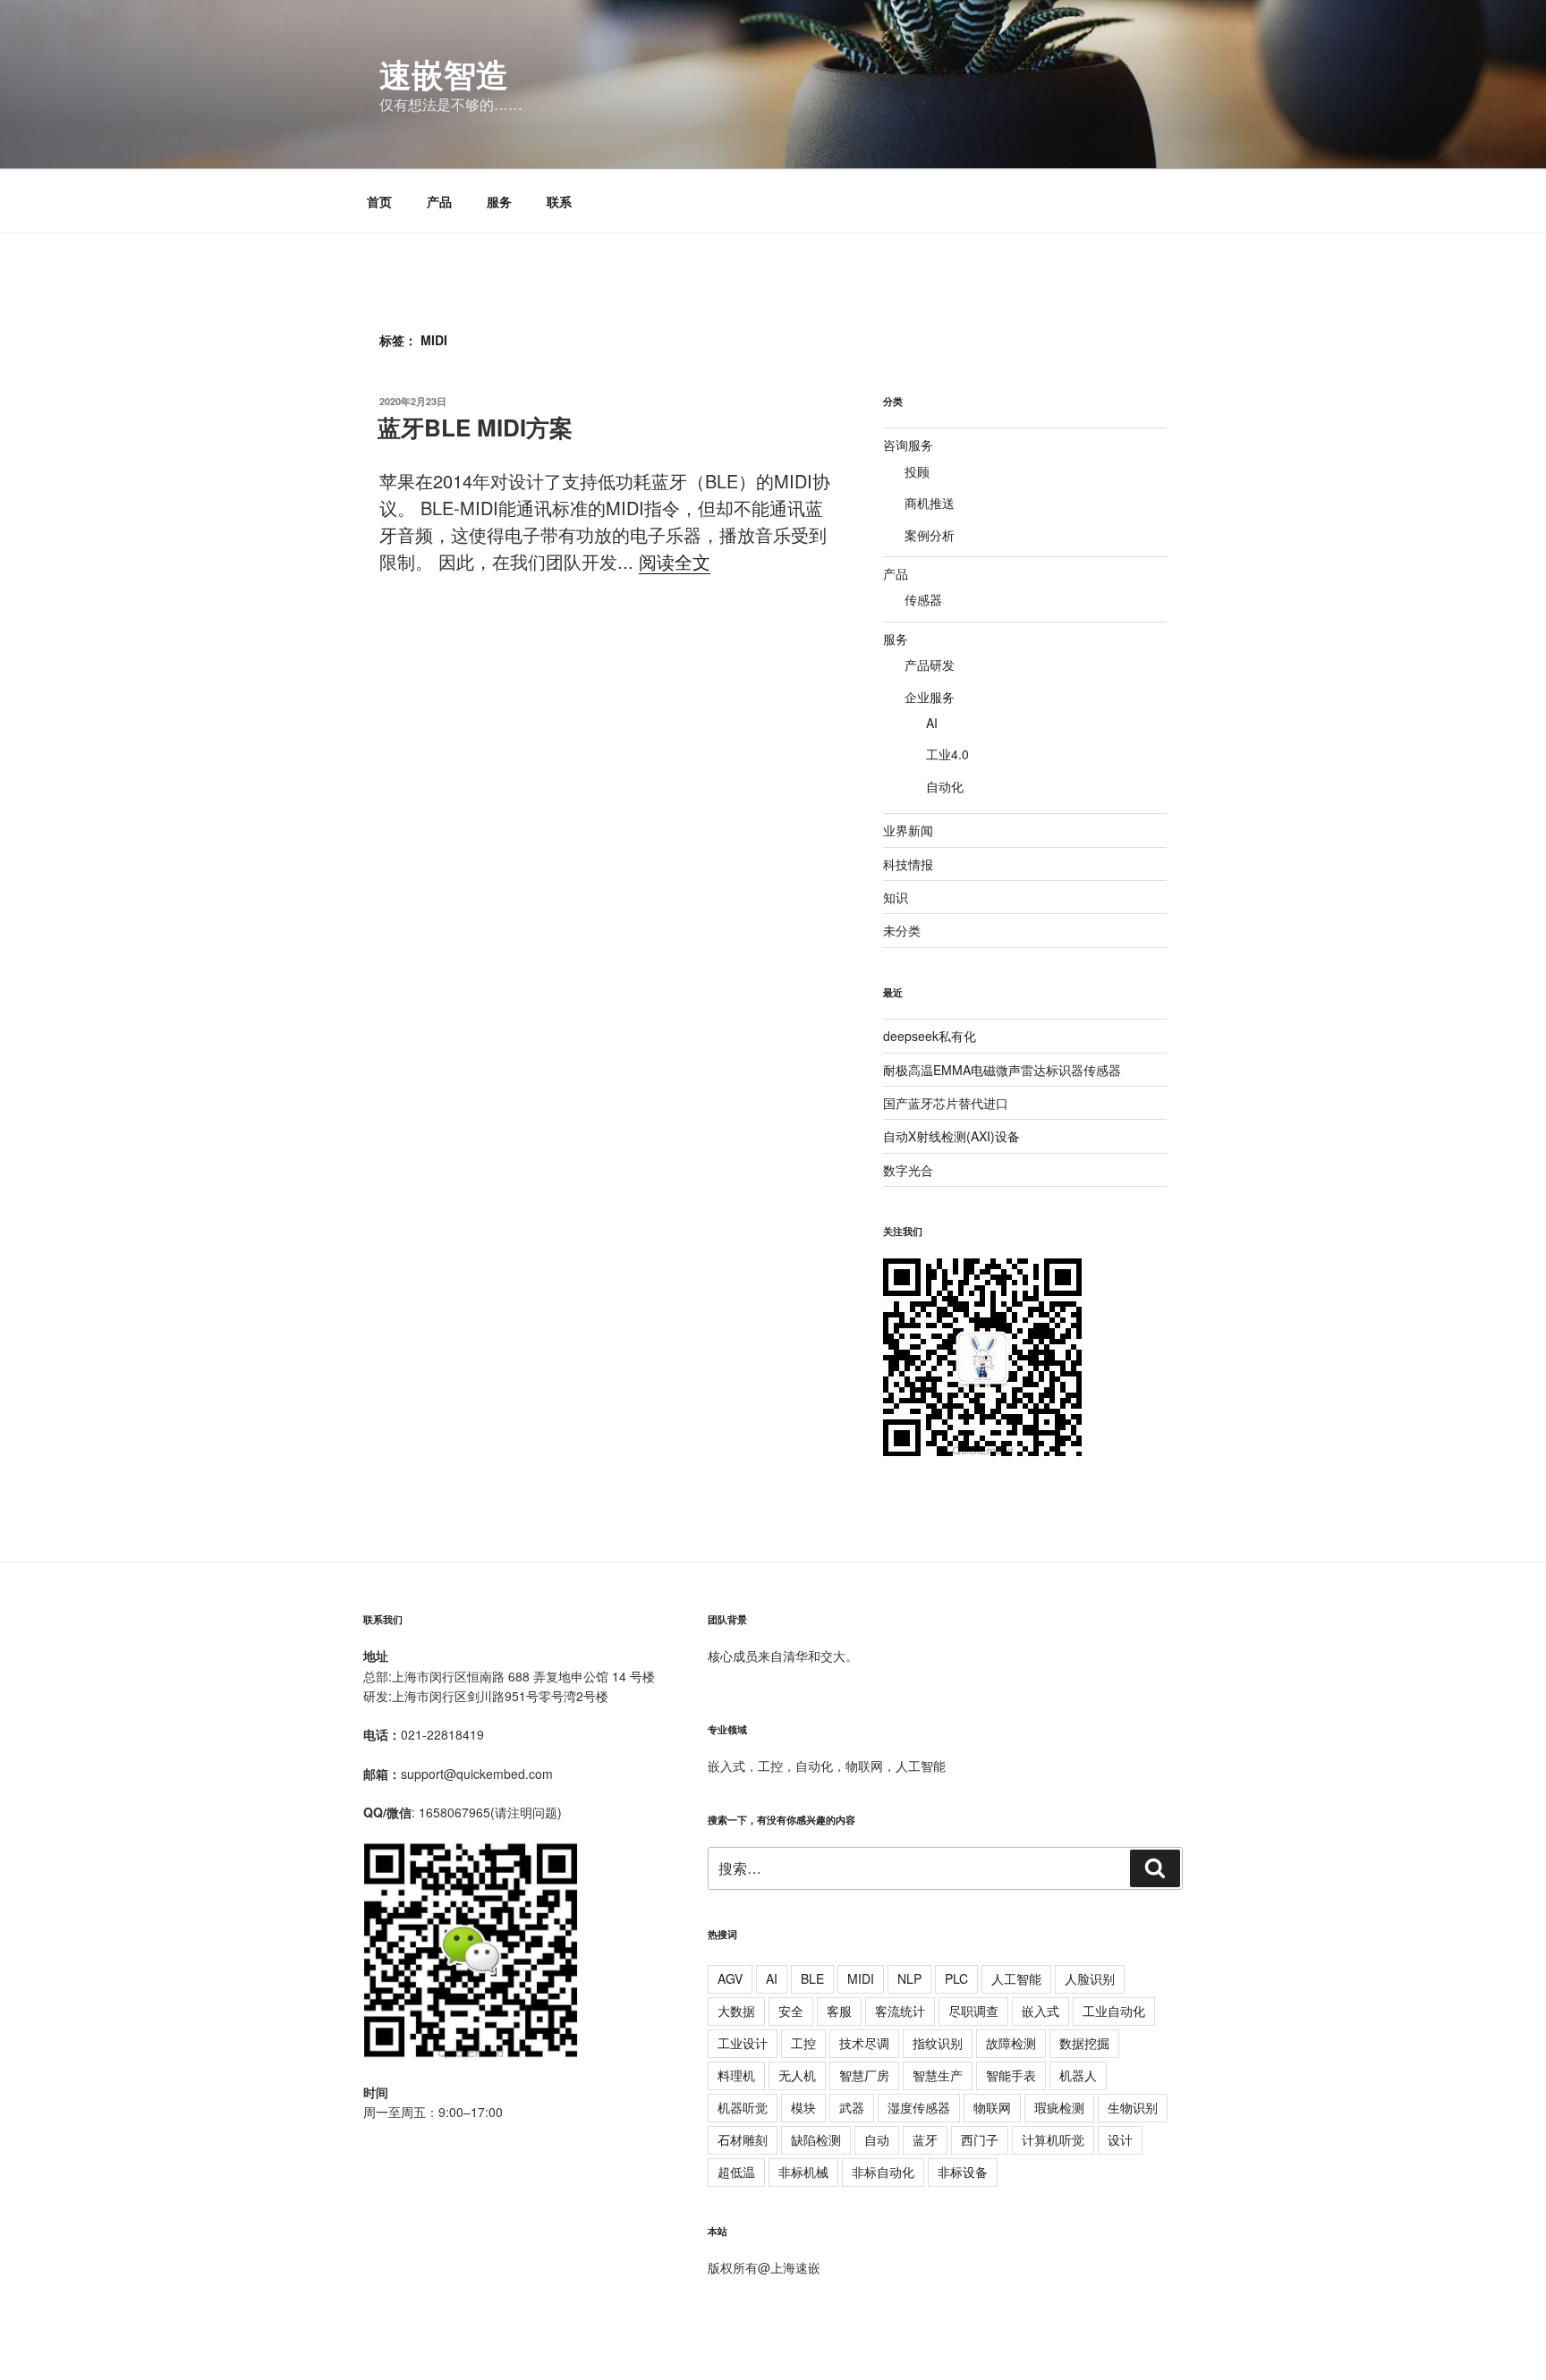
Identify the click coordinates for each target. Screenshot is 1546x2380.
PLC (956, 1978)
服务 (499, 201)
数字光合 (908, 1170)
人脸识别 (1090, 1978)
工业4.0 (947, 754)
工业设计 (743, 2043)
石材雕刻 (743, 2139)
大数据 (736, 2011)
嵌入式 (1041, 2011)
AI (932, 723)
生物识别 (1133, 2107)
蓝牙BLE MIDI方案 (475, 427)
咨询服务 (908, 445)
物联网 (992, 2107)
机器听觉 (743, 2107)
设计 (1120, 2139)
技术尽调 (864, 2043)
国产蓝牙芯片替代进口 (946, 1103)
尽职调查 (973, 2011)
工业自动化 (1114, 2011)
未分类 (902, 930)
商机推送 (930, 503)
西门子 (980, 2139)
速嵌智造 (444, 73)
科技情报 (908, 864)
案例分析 (930, 535)
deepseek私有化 (930, 1036)
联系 (559, 201)
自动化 (945, 786)
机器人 (1078, 2075)
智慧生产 (938, 2075)
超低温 (736, 2172)
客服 (839, 2011)
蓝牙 (925, 2139)
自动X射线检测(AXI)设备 (951, 1136)
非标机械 (803, 2172)
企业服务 (930, 697)
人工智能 (1016, 1978)
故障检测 (1011, 2043)
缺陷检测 (816, 2139)
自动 (877, 2139)
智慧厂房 (864, 2075)
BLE (812, 1978)
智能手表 (1011, 2075)
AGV (730, 1978)
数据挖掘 (1084, 2043)
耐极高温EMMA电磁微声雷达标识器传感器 (1002, 1070)
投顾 (917, 471)
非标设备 (963, 2172)
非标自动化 (883, 2172)
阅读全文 (675, 561)
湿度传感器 (919, 2107)
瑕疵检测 (1059, 2107)
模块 (803, 2107)
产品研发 (930, 665)
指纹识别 (938, 2043)
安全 (791, 2011)
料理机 (736, 2075)
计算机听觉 (1053, 2139)
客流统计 (900, 2011)
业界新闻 (908, 830)
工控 (803, 2043)
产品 (439, 201)
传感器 (923, 599)
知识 (896, 897)
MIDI (861, 1978)
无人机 (797, 2075)
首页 (379, 201)
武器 (852, 2107)
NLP (909, 1978)
